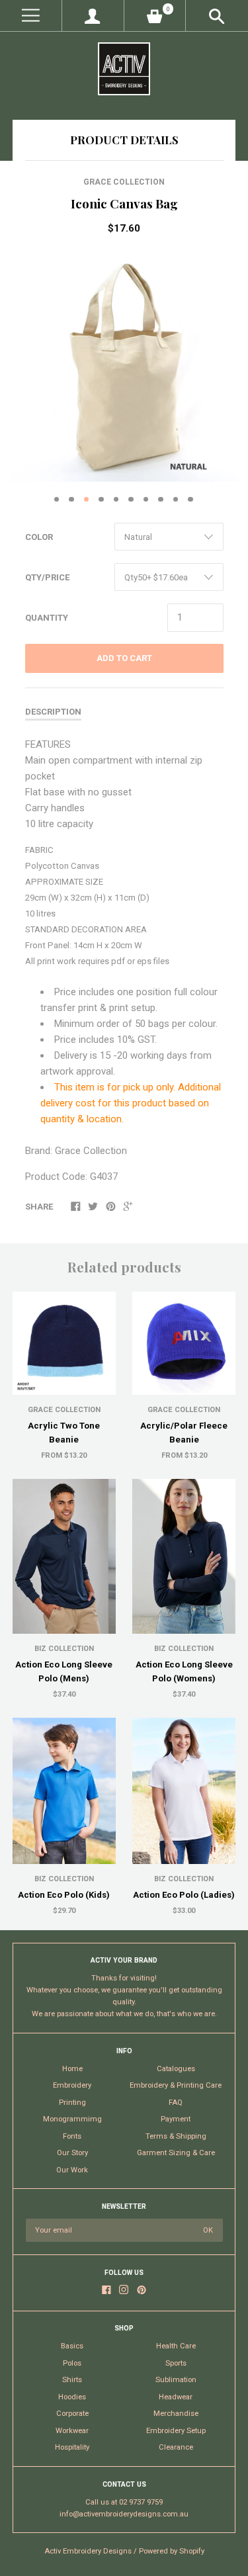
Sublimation (176, 2380)
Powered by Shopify (172, 2551)
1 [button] (57, 500)
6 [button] (131, 500)
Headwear (176, 2397)
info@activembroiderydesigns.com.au (124, 2514)
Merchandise (176, 2414)
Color (39, 537)
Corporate (72, 2414)
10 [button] (190, 500)
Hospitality (72, 2447)
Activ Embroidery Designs (88, 2551)
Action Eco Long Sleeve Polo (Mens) (64, 1671)
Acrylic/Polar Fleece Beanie (184, 1433)
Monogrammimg (72, 2119)
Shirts (72, 2380)
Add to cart (124, 658)
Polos (72, 2363)
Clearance (176, 2447)
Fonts (72, 2136)
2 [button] (71, 500)
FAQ (176, 2103)
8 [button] (161, 500)
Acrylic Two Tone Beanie (64, 1433)
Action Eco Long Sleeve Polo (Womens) (184, 1671)
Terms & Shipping (176, 2136)
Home (72, 2069)
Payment (176, 2119)
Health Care (176, 2346)
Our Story (72, 2153)
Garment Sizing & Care (176, 2153)
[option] (124, 367)
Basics (72, 2346)
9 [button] (176, 500)
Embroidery (72, 2085)
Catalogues (176, 2069)
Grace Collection (124, 182)
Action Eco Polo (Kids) (64, 1895)
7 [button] (146, 500)
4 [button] (101, 500)
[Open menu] (31, 16)
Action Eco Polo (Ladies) (184, 1895)
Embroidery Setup (176, 2431)
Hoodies (72, 2397)
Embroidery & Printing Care (176, 2085)
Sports (176, 2363)
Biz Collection (64, 1649)
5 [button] (116, 500)
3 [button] (87, 500)
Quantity (47, 618)
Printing (72, 2103)
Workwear (72, 2431)
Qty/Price (47, 577)
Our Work (72, 2170)
